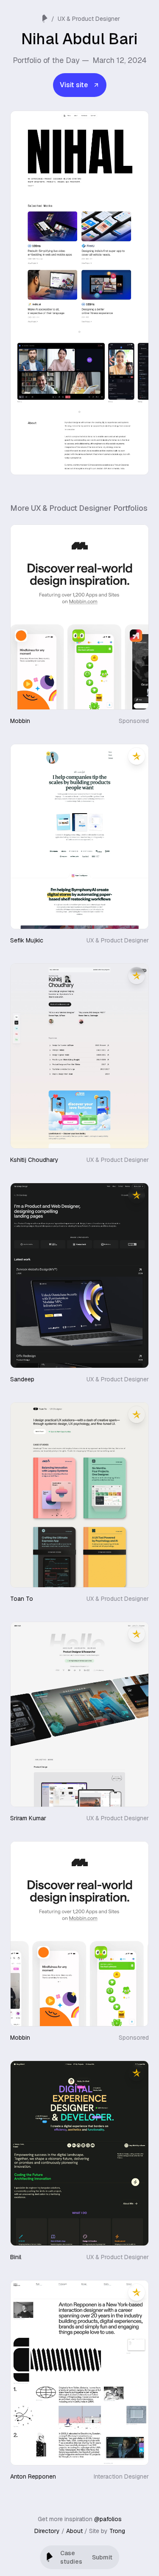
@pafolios (108, 2519)
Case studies (71, 2557)
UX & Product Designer (89, 19)
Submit (102, 2557)
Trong (117, 2531)
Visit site (74, 85)
